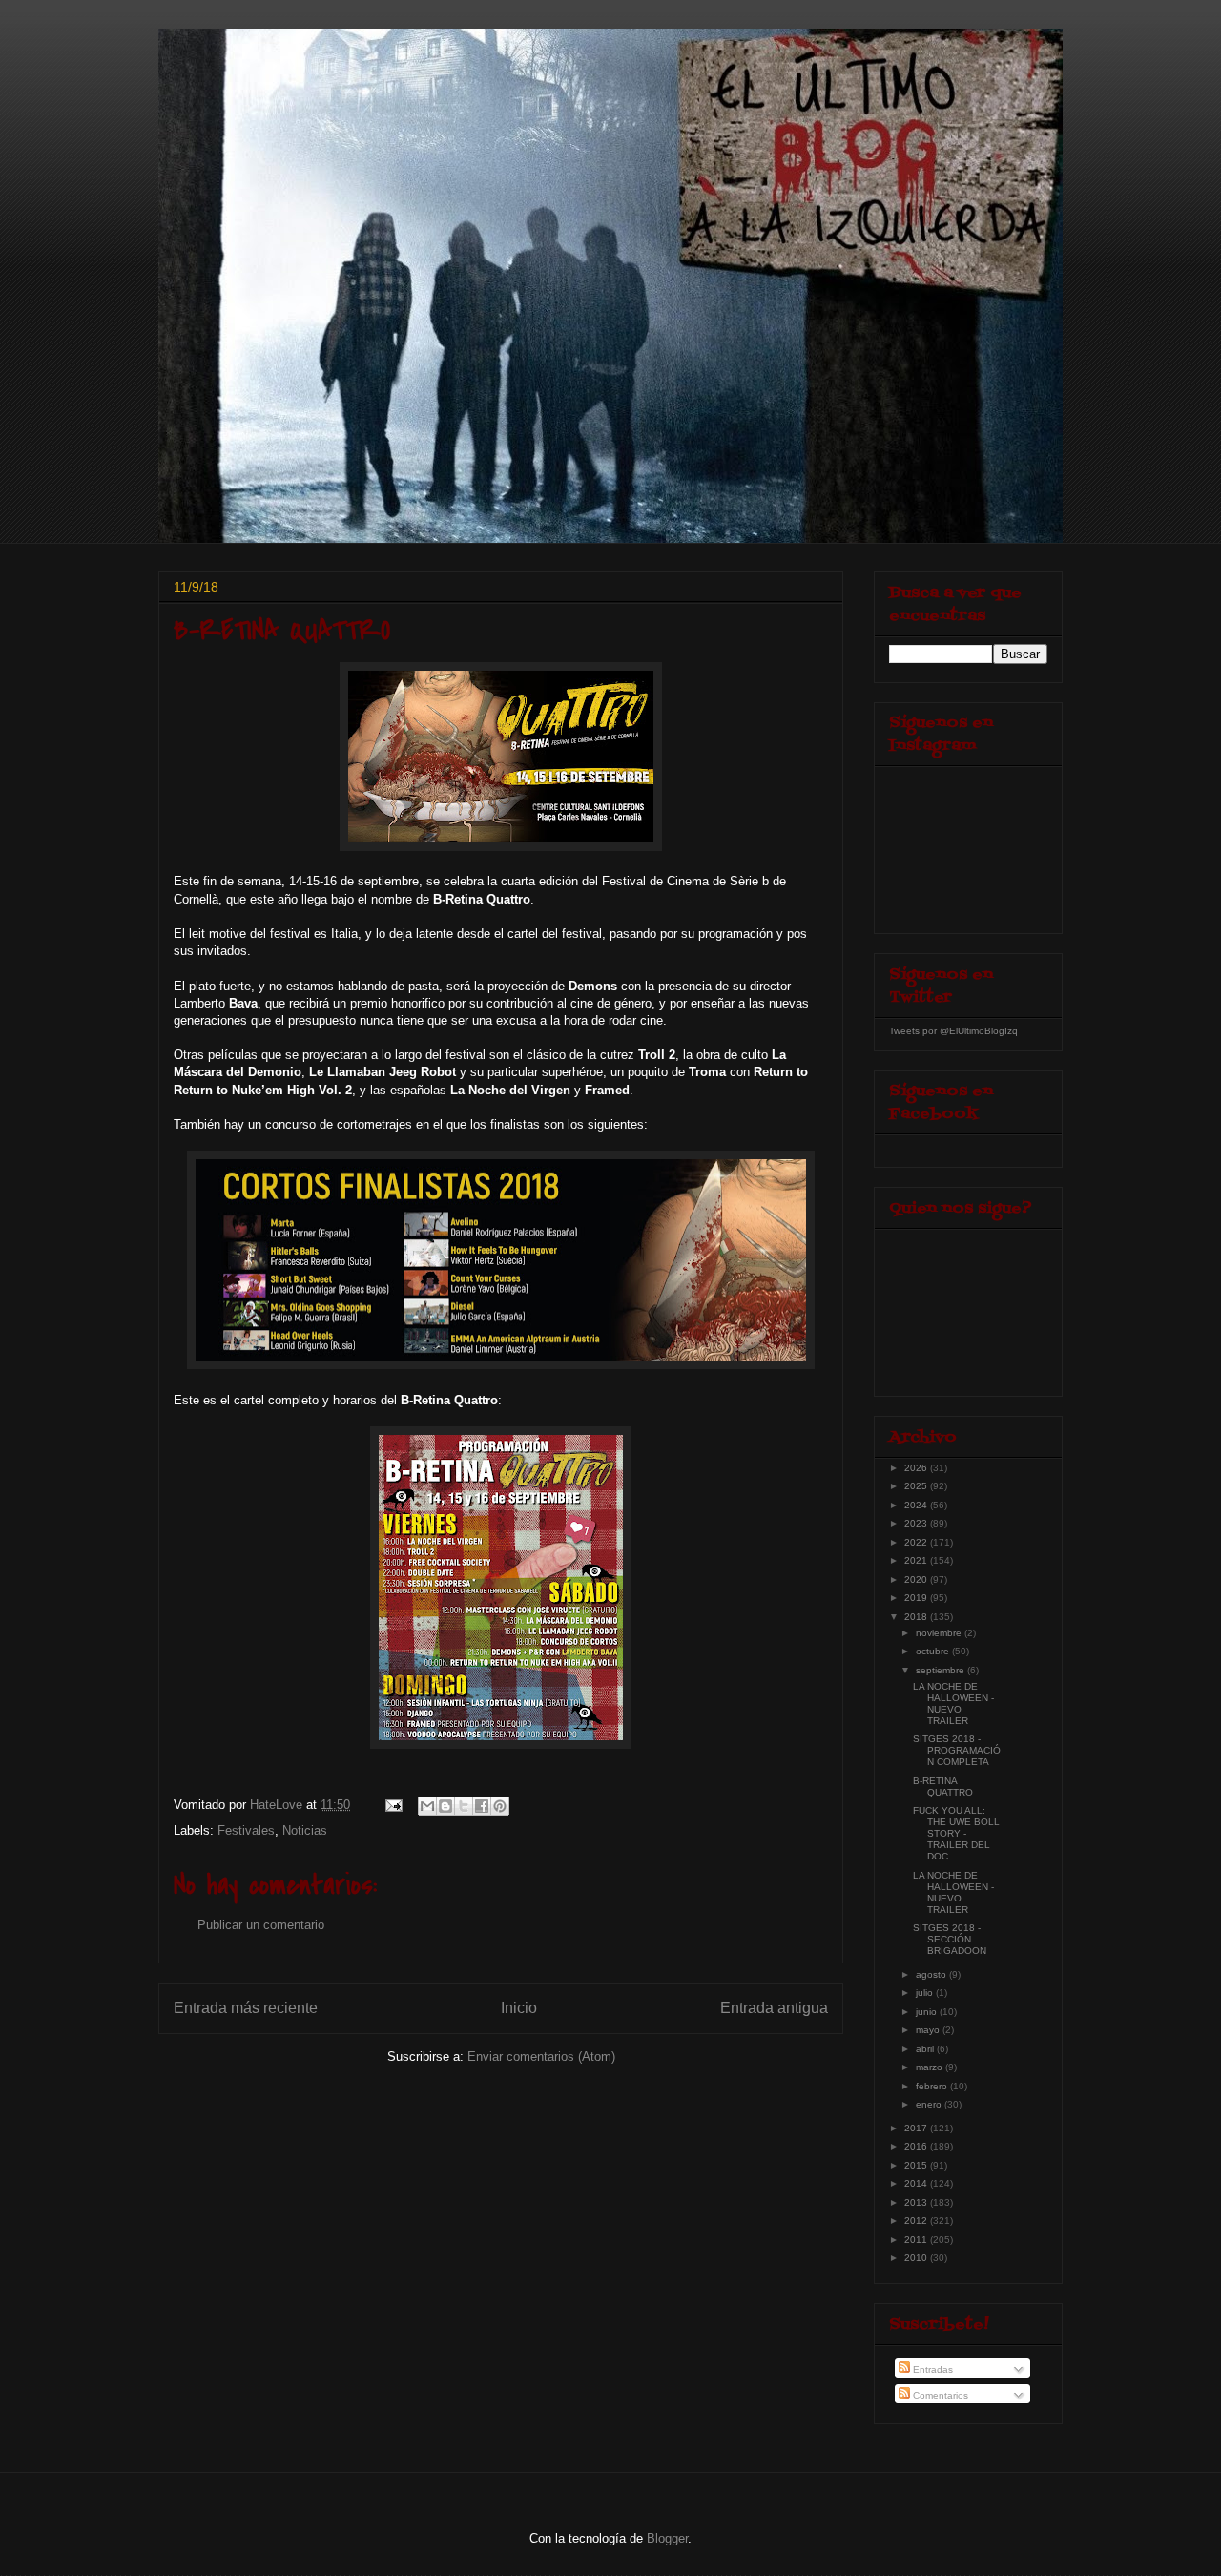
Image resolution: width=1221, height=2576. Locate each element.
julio (926, 1993)
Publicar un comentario (261, 1925)
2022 (917, 1542)
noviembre (940, 1633)
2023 (917, 1523)
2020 (917, 1579)
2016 (917, 2146)
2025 (917, 1486)
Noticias (305, 1830)
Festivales (246, 1830)
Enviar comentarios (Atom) (541, 2057)
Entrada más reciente (246, 2008)
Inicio (519, 2008)
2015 (917, 2165)
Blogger (667, 2538)
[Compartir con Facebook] (482, 1806)
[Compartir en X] (464, 1806)
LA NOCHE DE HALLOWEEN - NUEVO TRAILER (953, 1703)
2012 (917, 2221)
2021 (917, 1560)
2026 (917, 1468)
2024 (917, 1505)
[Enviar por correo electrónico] (427, 1806)
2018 (917, 1617)
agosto (932, 1974)
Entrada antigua (774, 2008)
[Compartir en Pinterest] (500, 1806)
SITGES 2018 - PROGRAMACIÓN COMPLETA (957, 1750)
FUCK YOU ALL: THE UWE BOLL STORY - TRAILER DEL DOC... (956, 1833)
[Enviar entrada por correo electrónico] (393, 1805)
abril (926, 2049)
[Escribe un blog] (445, 1806)
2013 (917, 2202)
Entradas (931, 2369)
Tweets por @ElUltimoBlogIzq (953, 1031)
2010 (917, 2258)
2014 (917, 2183)
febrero (933, 2086)
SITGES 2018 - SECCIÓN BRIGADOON (950, 1939)
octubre (934, 1651)
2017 (917, 2128)
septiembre (942, 1670)
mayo (929, 2030)
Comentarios (939, 2395)
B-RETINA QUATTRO (943, 1787)
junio (928, 2012)
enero (930, 2104)
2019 (917, 1598)
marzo (931, 2067)
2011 (917, 2240)
